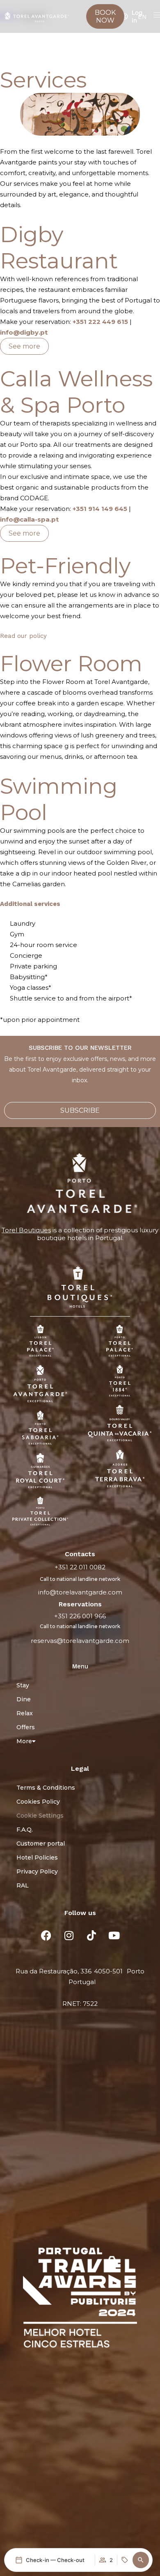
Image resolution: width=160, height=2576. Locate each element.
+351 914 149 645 (100, 509)
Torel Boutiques (26, 1230)
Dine (24, 1699)
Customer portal (41, 1844)
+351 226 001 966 (80, 1616)
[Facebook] (46, 1935)
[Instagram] (69, 1935)
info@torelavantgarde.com (80, 1592)
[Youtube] (114, 1935)
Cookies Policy (38, 1802)
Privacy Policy (37, 1871)
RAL (23, 1885)
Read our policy (23, 636)
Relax (25, 1713)
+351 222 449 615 (100, 322)
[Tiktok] (91, 1935)
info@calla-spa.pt (29, 519)
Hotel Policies (37, 1857)
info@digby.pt (24, 332)
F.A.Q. (25, 1830)
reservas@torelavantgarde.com (80, 1641)
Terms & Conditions (46, 1788)
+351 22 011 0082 (80, 1567)
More (24, 1741)
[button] (141, 2560)
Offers (26, 1727)
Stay (23, 1685)
